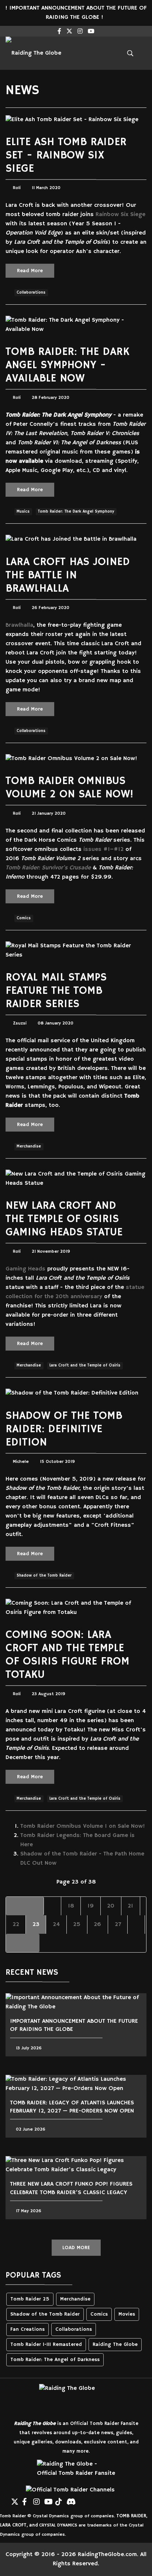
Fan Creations (27, 2329)
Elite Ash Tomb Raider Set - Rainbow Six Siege (66, 155)
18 (71, 1906)
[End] (23, 1943)
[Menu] (104, 53)
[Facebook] (26, 2499)
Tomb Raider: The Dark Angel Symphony (76, 512)
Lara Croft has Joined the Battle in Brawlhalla (68, 575)
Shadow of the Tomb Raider (44, 1576)
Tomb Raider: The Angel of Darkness (55, 2360)
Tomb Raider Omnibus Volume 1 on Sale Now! (83, 1826)
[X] (15, 2499)
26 (97, 1925)
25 (77, 1925)
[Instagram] (80, 32)
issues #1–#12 (103, 849)
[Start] (25, 1906)
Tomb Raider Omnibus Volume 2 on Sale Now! (70, 788)
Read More (30, 271)
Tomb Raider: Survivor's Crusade (48, 868)
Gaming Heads (25, 1269)
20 (111, 1906)
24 (56, 1925)
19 (91, 1906)
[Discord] (70, 2499)
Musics (23, 512)
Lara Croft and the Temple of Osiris (85, 1365)
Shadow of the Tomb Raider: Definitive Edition (64, 1429)
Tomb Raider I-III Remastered (46, 2345)
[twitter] (69, 32)
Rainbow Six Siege (120, 215)
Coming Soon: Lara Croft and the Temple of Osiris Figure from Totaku (68, 1655)
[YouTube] (48, 2499)
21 (130, 1906)
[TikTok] (59, 2499)
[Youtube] (91, 32)
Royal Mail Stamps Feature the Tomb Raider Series (56, 991)
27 (118, 1925)
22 (16, 1925)
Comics (24, 918)
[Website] (4, 2499)
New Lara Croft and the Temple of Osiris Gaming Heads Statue (64, 1219)
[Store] (81, 2499)
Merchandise (29, 1146)
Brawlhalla (19, 625)
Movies (127, 2314)
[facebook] (59, 32)
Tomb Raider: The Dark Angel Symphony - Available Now (68, 365)
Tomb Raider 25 (30, 2299)
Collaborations (31, 293)
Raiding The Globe (115, 2345)
